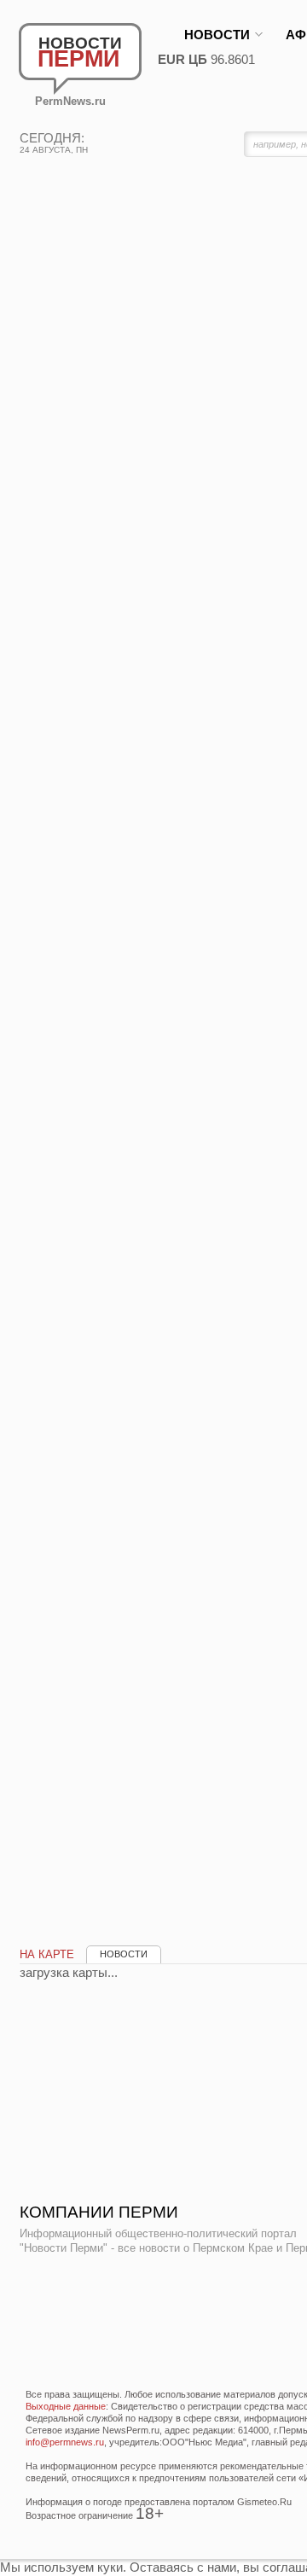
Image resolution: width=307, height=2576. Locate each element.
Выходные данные (66, 2406)
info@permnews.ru (65, 2442)
